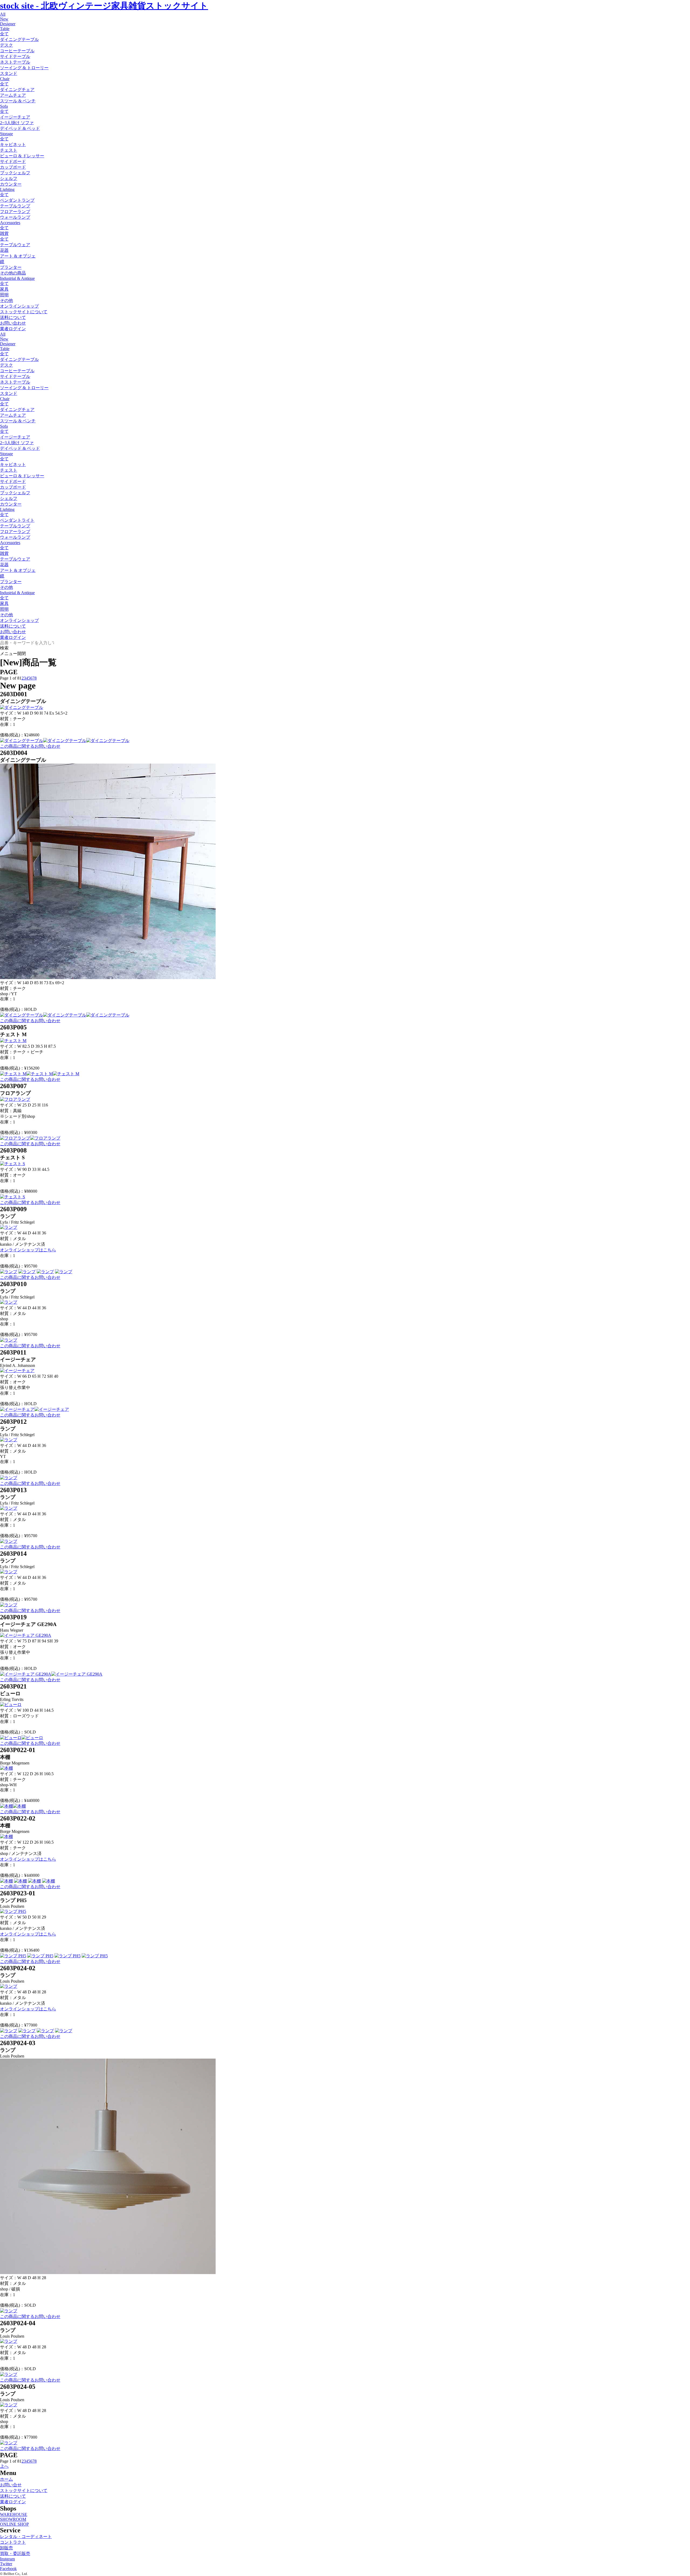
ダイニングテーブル (19, 39)
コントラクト (13, 2542)
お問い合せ (11, 2485)
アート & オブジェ (18, 256)
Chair (5, 79)
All (3, 14)
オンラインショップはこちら (28, 1250)
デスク (6, 45)
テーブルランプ (15, 206)
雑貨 (4, 233)
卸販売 (6, 2548)
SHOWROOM (13, 2519)
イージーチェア (15, 117)
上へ (4, 2466)
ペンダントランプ (17, 200)
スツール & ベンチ (18, 101)
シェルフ (9, 178)
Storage (6, 134)
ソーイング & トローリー (24, 68)
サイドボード (13, 161)
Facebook (8, 2569)
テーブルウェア (15, 245)
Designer (8, 24)
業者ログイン (13, 329)
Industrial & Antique (17, 278)
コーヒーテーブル (17, 51)
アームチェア (13, 95)
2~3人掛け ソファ (17, 123)
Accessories (10, 223)
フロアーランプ (15, 212)
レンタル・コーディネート (26, 2537)
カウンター (11, 184)
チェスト (9, 150)
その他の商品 (13, 273)
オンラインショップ (19, 306)
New (4, 19)
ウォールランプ (15, 217)
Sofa (4, 106)
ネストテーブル (15, 62)
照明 (4, 295)
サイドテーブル (15, 56)
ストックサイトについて (24, 312)
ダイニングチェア (17, 90)
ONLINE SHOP (14, 2524)
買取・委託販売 (15, 2554)
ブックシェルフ (15, 173)
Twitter (6, 2564)
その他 (6, 300)
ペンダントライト (17, 520)
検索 (4, 648)
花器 (4, 250)
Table (5, 29)
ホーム (6, 2479)
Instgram (7, 2559)
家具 (4, 289)
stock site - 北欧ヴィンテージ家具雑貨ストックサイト (104, 6)
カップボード (13, 167)
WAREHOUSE (14, 2514)
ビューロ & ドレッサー (22, 156)
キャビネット (13, 145)
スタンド (9, 73)
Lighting (7, 189)
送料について (13, 317)
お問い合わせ (13, 323)
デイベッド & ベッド (20, 128)
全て (4, 34)
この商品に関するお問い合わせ (30, 746)
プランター (11, 267)
